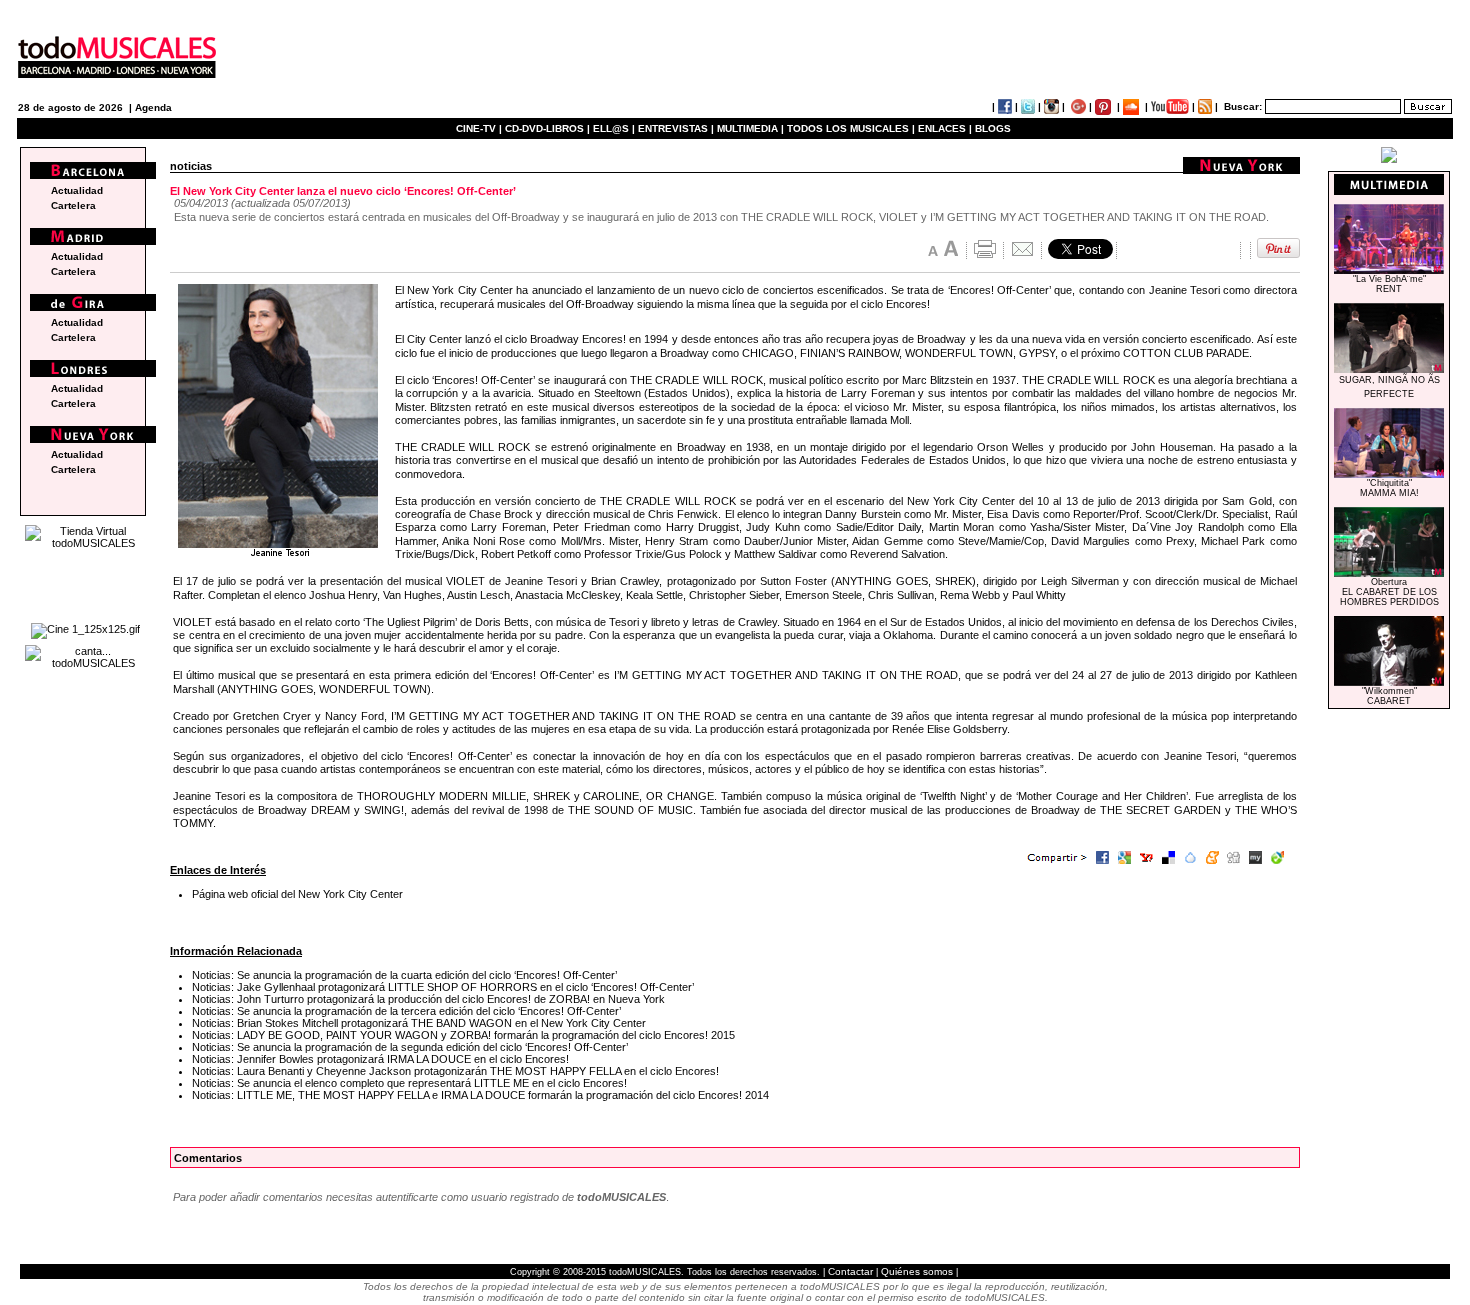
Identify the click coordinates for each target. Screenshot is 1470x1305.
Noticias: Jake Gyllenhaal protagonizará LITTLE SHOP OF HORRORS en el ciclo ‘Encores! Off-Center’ (443, 987)
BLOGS (993, 128)
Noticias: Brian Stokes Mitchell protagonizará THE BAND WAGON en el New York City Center (419, 1023)
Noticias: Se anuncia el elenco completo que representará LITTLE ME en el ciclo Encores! (409, 1083)
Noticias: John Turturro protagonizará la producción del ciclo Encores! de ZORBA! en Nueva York (428, 999)
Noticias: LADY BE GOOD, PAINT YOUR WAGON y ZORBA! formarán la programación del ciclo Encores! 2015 (463, 1035)
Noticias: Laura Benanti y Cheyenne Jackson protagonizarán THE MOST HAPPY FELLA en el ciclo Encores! (455, 1071)
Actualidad (77, 190)
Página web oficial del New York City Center (297, 894)
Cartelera (73, 205)
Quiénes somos (917, 1271)
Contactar (850, 1271)
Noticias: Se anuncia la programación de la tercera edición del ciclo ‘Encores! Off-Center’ (406, 1011)
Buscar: (1243, 106)
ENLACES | (945, 128)
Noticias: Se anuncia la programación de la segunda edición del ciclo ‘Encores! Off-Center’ (410, 1047)
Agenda (153, 107)
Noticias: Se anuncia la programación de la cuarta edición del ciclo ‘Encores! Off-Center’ (404, 975)
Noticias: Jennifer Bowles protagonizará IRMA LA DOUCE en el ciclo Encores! (380, 1059)
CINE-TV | (480, 128)
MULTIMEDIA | (750, 128)
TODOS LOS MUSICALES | (851, 128)
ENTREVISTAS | (676, 128)
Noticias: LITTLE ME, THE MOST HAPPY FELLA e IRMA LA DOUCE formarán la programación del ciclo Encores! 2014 (480, 1095)
